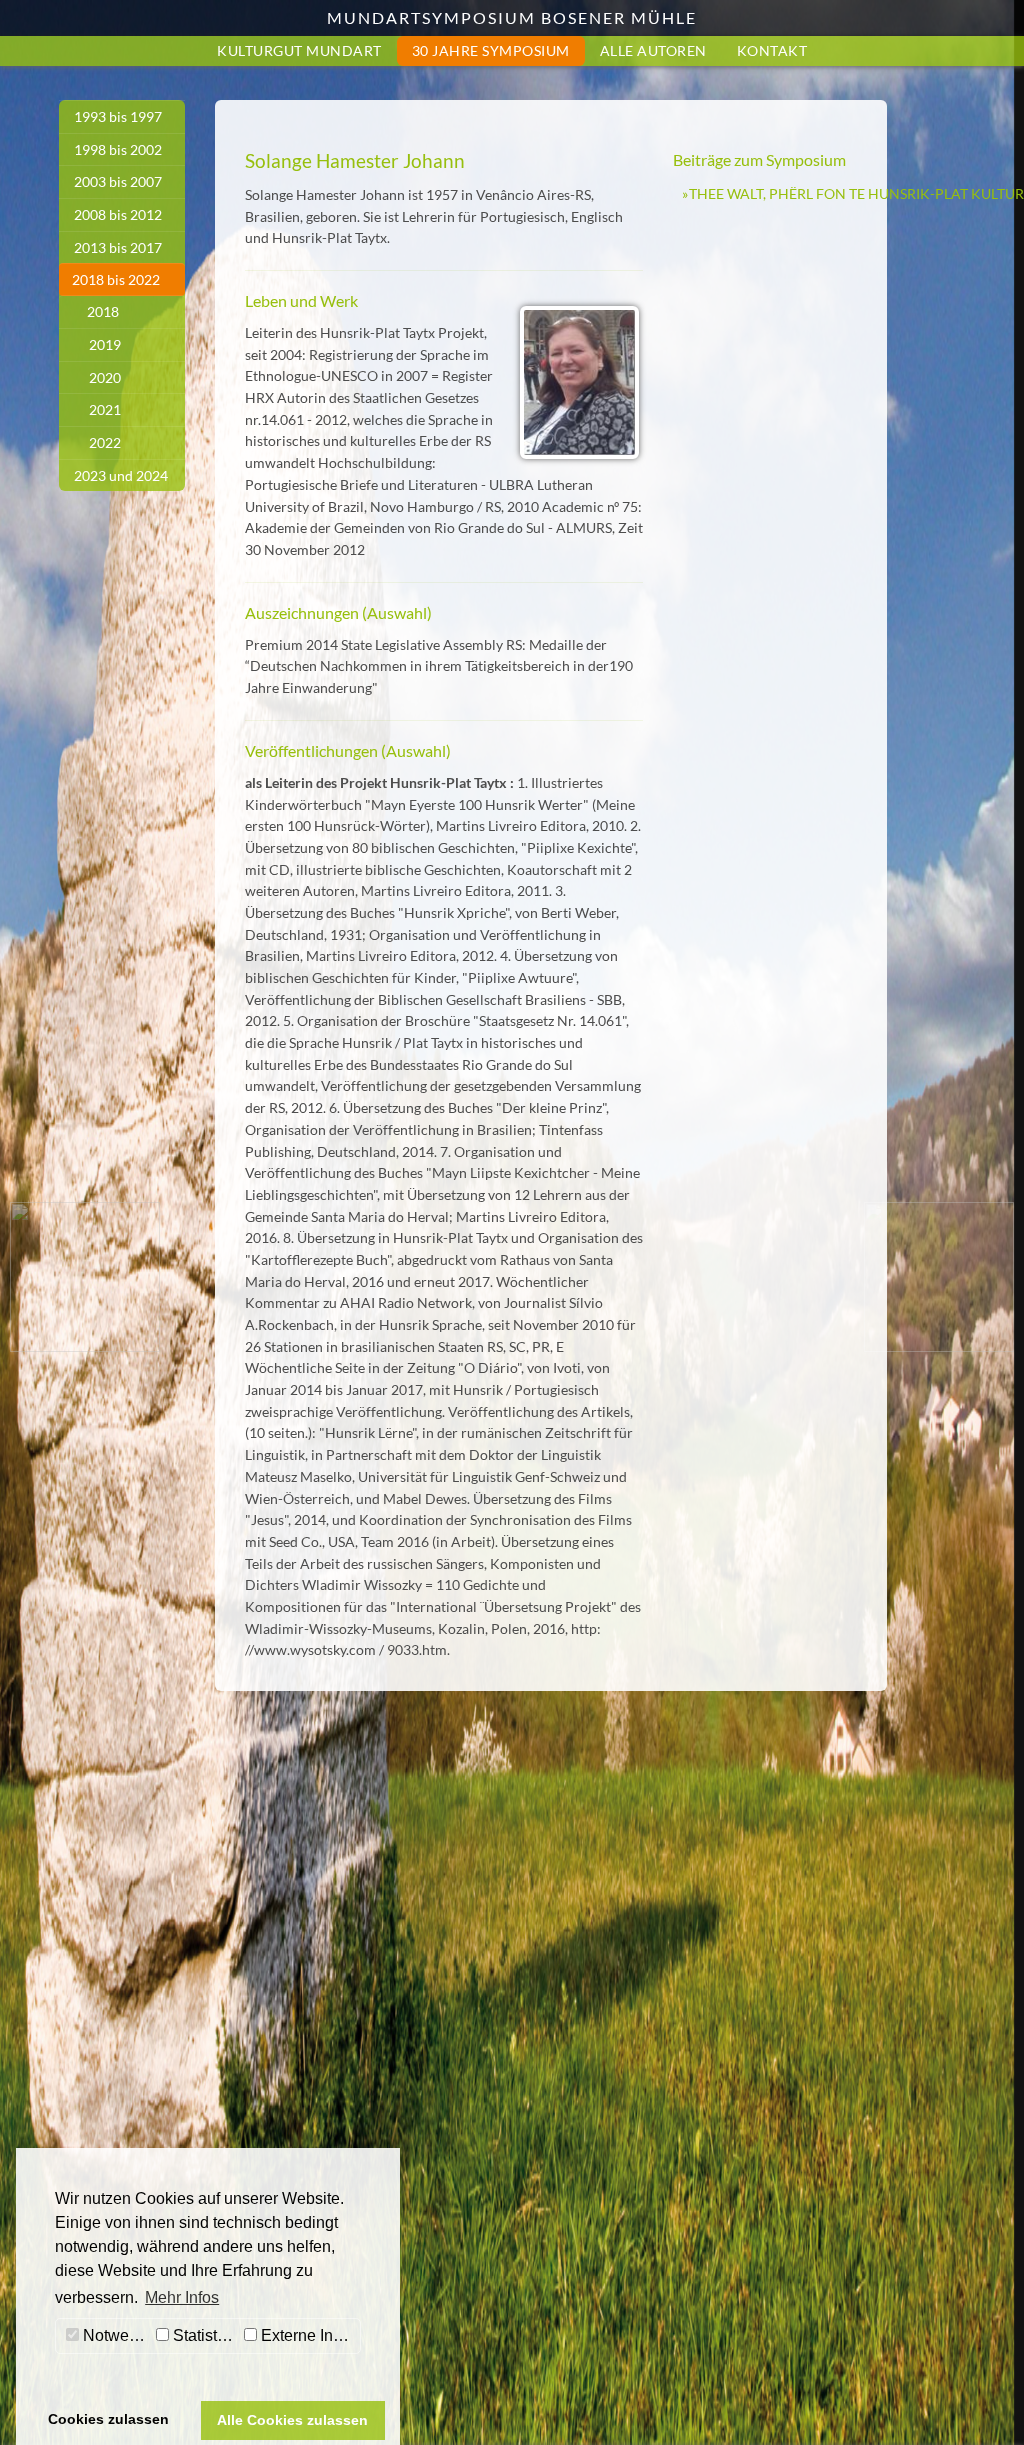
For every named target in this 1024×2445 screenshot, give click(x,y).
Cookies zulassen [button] (108, 2419)
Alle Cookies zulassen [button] (292, 2420)
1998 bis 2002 (118, 149)
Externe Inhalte (308, 2335)
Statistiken (204, 2335)
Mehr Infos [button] (182, 2297)
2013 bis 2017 (118, 247)
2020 (105, 377)
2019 (105, 344)
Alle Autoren (653, 50)
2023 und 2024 (121, 475)
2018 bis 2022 (116, 279)
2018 (103, 311)
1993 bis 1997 (118, 116)
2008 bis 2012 (118, 214)
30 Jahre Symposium (491, 50)
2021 (105, 409)
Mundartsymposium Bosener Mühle (512, 17)
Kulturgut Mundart (299, 50)
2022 (105, 442)
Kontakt (772, 50)
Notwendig (115, 2335)
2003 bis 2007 (118, 181)
